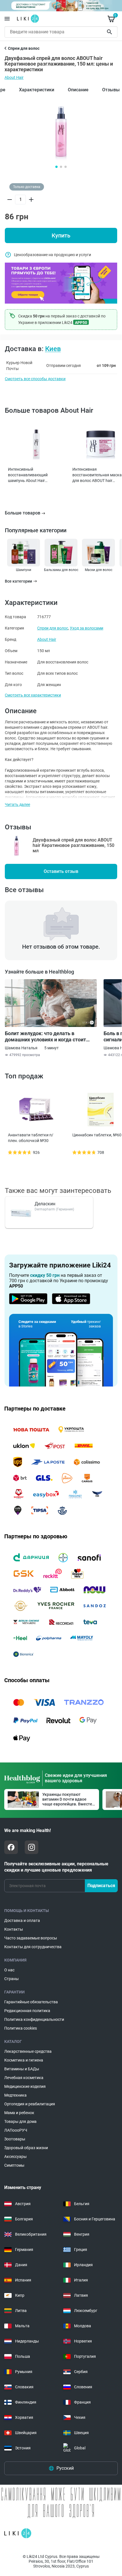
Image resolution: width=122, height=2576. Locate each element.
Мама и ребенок (19, 2113)
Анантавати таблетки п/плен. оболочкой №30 (31, 1138)
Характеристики (37, 90)
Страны (11, 1979)
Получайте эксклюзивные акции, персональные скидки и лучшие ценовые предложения (56, 1867)
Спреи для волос (53, 628)
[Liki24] (18, 2533)
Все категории (18, 581)
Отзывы (111, 90)
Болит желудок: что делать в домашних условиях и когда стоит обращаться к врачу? (45, 1037)
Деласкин (45, 1204)
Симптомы (14, 2165)
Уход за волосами (87, 628)
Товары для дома (20, 2121)
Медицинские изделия (25, 2086)
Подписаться (101, 1886)
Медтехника (15, 2095)
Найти (110, 32)
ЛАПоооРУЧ (16, 2130)
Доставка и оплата (22, 1920)
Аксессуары (15, 2157)
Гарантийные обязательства (31, 2002)
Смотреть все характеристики (33, 695)
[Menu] (7, 19)
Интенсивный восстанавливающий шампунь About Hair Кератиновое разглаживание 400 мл (29, 475)
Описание (78, 90)
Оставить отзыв (61, 871)
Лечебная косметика (24, 2078)
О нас (9, 1970)
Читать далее (17, 804)
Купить (61, 235)
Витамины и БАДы (22, 2069)
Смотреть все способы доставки (35, 379)
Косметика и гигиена (24, 2060)
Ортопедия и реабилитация (30, 2104)
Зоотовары (15, 2139)
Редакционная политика (27, 2011)
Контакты (14, 1929)
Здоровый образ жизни (26, 2148)
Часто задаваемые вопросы (31, 1938)
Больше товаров (23, 513)
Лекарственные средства (28, 2051)
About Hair (14, 77)
